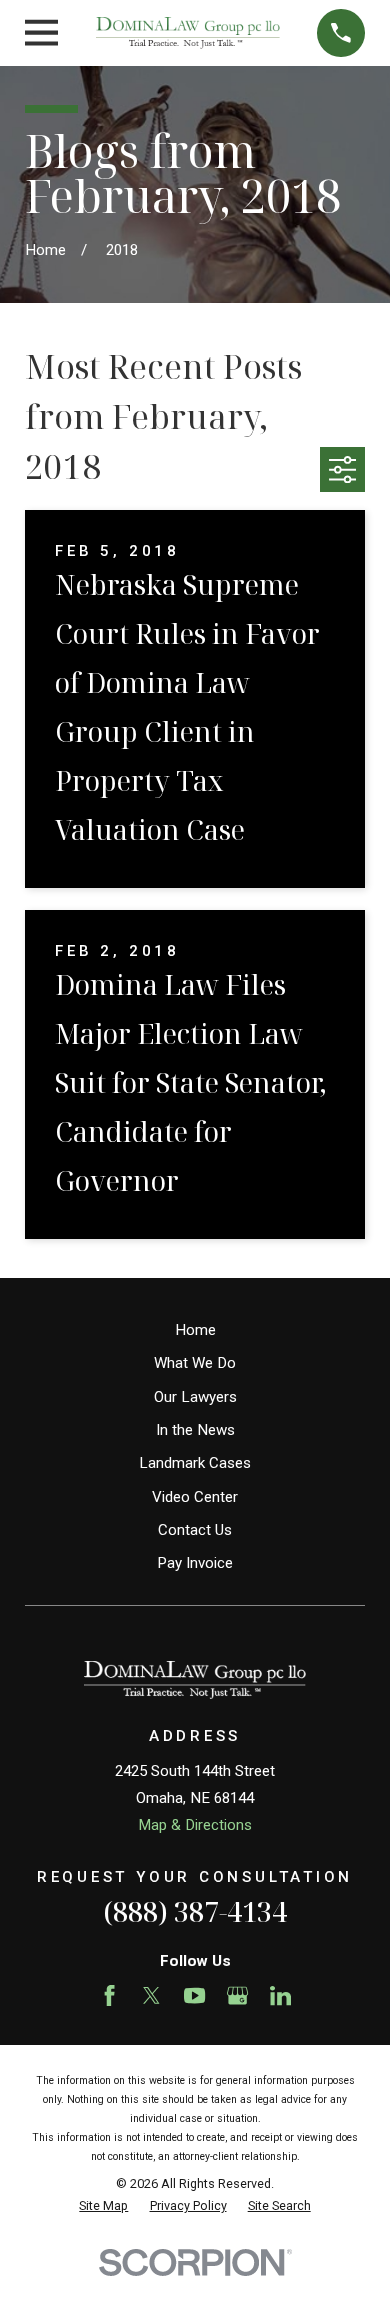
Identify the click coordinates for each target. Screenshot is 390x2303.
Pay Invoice (195, 1563)
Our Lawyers (195, 1397)
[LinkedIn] (280, 1995)
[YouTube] (194, 1995)
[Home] (188, 32)
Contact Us (195, 1530)
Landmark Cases (195, 1463)
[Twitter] (151, 1995)
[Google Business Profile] (237, 1995)
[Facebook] (109, 1995)
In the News (195, 1430)
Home (195, 1330)
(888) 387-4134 (195, 1911)
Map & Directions (195, 1825)
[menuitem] (103, 2206)
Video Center (195, 1497)
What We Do (195, 1363)
